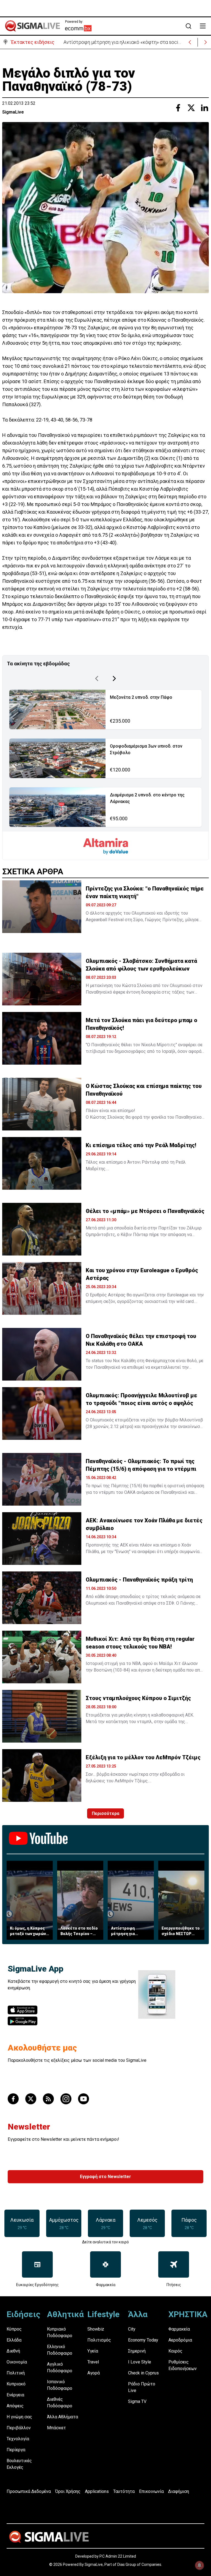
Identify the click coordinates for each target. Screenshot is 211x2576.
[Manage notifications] (199, 2565)
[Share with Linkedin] (204, 108)
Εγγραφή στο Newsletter (105, 2177)
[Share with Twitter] (191, 108)
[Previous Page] (97, 678)
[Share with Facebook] (178, 108)
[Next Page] (114, 678)
